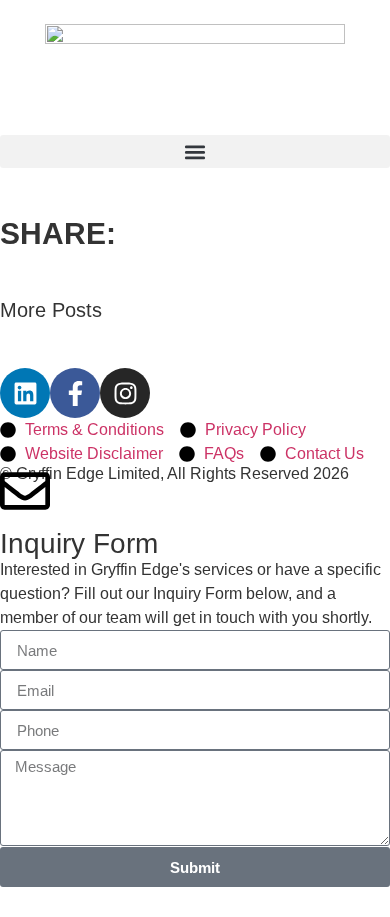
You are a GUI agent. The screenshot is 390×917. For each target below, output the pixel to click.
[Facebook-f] (75, 393)
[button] (195, 151)
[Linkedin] (25, 393)
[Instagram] (125, 393)
